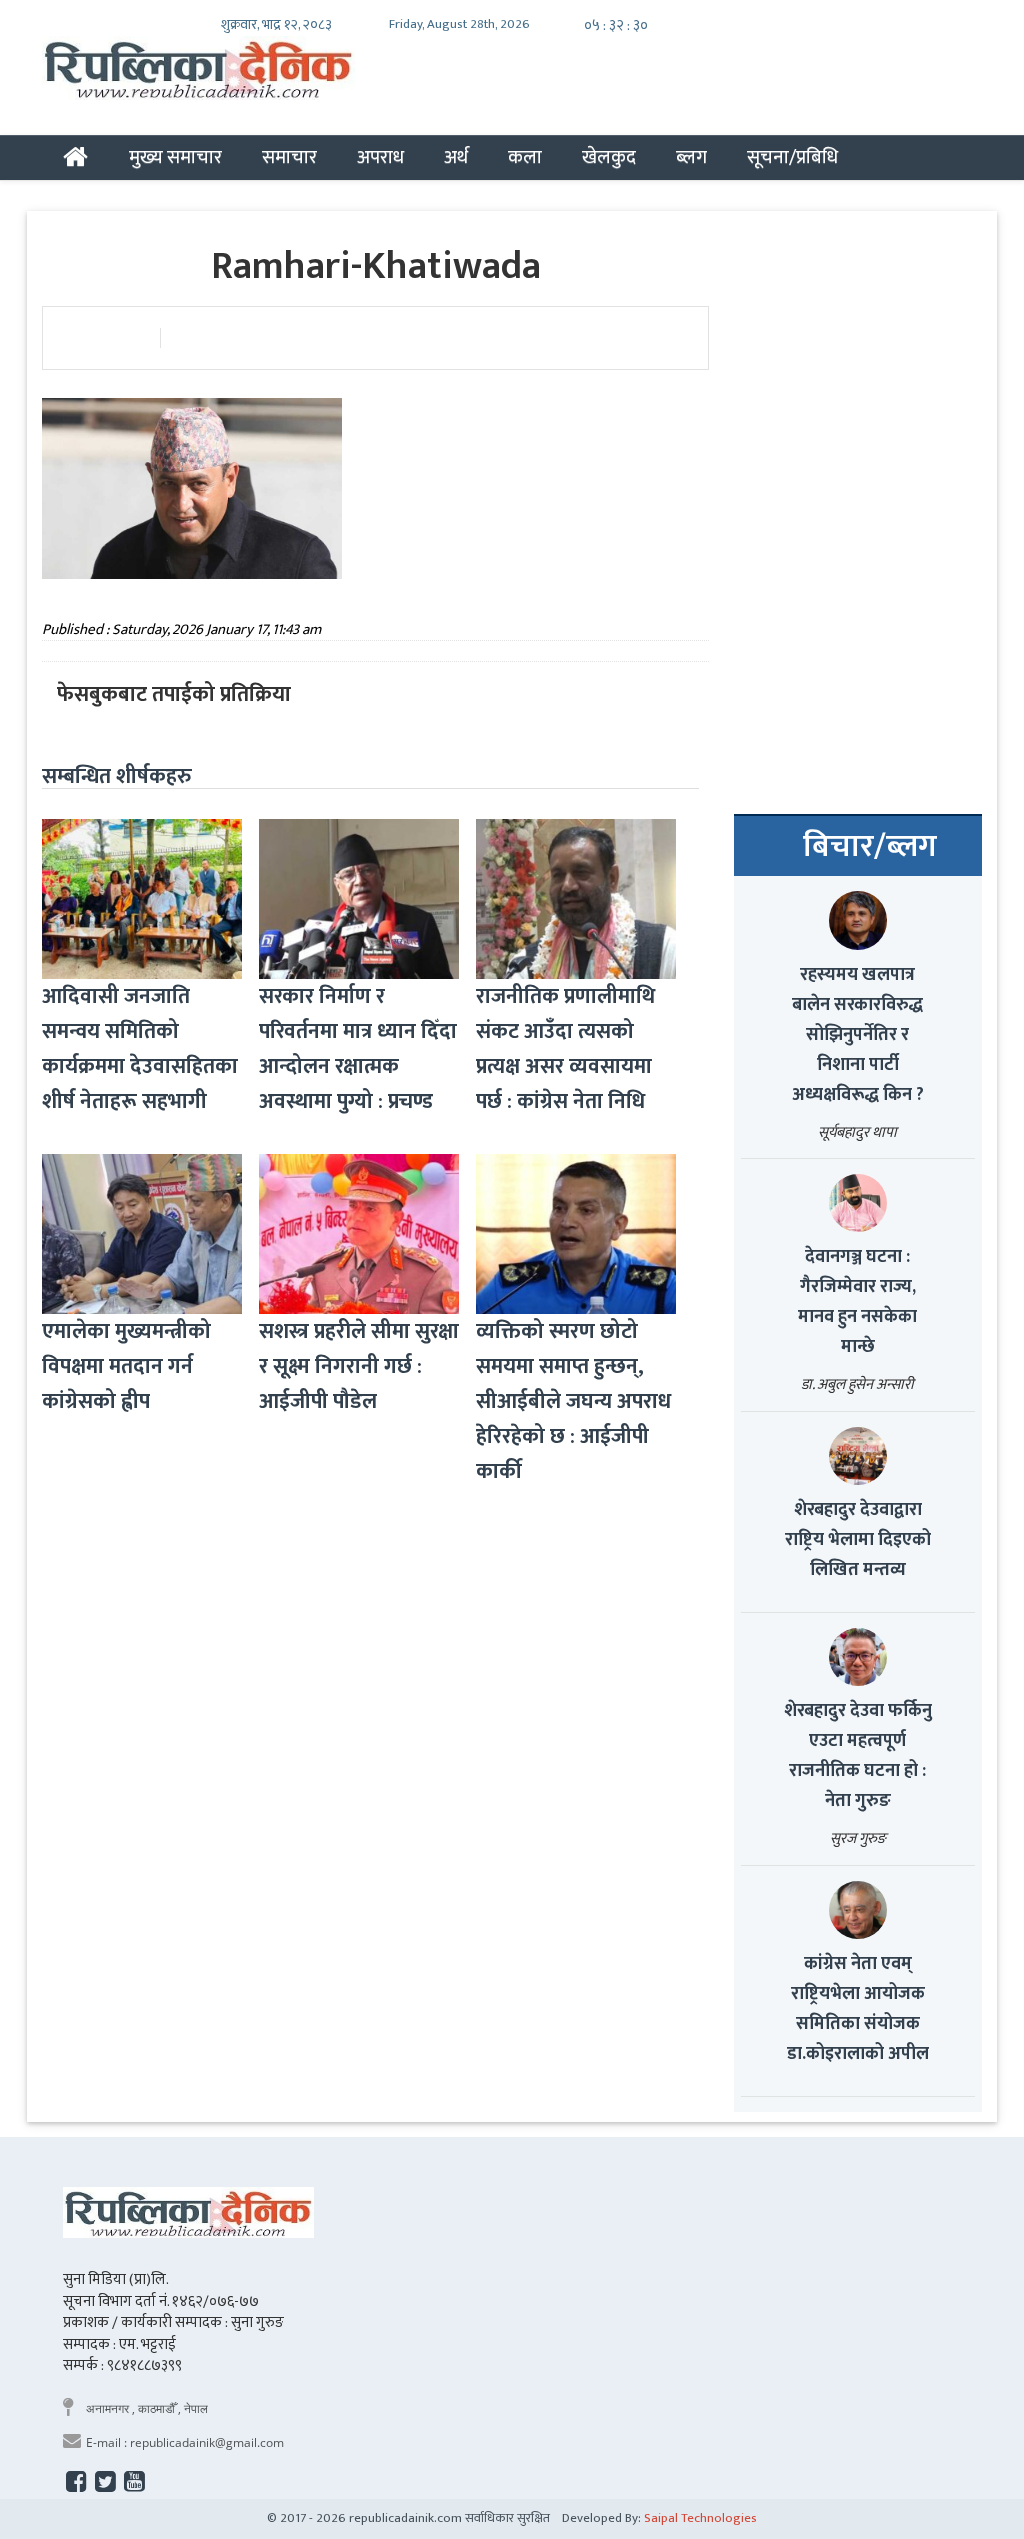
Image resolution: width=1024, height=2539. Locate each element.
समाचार (289, 157)
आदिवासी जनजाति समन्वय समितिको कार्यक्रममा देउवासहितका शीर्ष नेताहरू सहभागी (140, 1049)
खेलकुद (609, 157)
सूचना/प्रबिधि (792, 157)
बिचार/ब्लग (870, 847)
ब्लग (691, 157)
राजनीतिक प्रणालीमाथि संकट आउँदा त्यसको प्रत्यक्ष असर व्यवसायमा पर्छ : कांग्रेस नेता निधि (565, 1049)
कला (525, 157)
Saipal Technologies (700, 2518)
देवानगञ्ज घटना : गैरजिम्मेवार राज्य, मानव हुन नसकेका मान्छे (857, 1302)
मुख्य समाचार (175, 157)
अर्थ (456, 157)
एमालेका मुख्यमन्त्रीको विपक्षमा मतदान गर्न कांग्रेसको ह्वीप (126, 1366)
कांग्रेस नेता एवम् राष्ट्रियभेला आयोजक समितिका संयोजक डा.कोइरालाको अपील (858, 2009)
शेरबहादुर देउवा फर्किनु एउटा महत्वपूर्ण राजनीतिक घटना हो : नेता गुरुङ (858, 1756)
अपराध (380, 157)
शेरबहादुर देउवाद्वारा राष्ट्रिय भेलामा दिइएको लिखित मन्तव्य (858, 1540)
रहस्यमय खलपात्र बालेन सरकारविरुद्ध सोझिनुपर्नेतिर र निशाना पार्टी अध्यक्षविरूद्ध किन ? (858, 1035)
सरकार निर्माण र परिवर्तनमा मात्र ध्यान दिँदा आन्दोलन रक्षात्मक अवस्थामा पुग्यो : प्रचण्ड (358, 1049)
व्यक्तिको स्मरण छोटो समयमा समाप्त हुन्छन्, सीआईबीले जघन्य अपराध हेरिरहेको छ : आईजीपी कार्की (573, 1401)
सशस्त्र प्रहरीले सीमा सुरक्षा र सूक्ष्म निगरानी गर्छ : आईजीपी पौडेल (359, 1366)
